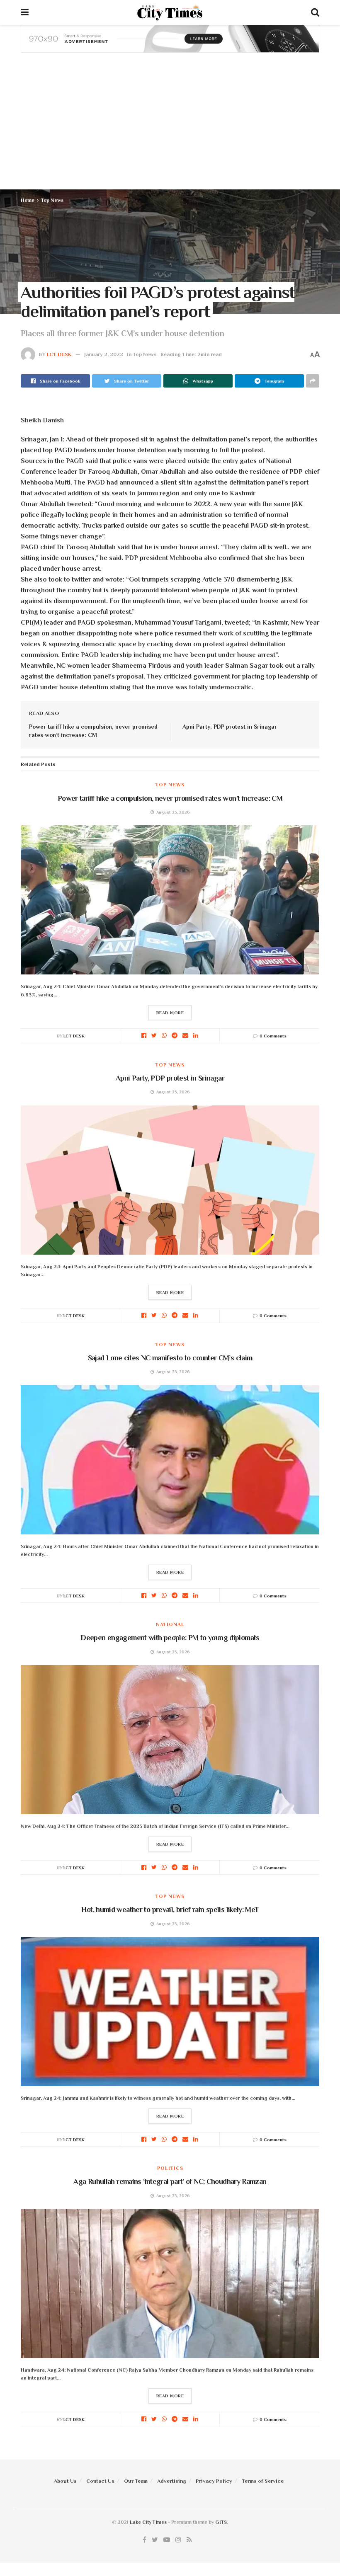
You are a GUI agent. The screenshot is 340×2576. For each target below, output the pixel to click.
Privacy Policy (214, 2481)
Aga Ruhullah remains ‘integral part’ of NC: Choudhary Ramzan (170, 2181)
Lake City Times (148, 2522)
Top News (52, 200)
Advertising (172, 2481)
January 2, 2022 (104, 354)
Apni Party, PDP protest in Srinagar (230, 727)
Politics (170, 2168)
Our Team (136, 2481)
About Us (65, 2481)
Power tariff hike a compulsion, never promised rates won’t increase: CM (170, 798)
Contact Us (100, 2481)
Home (28, 200)
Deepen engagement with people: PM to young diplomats (170, 1638)
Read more (170, 1013)
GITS (221, 2522)
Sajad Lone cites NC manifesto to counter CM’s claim (170, 1358)
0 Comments (273, 1036)
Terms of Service (263, 2481)
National (170, 1624)
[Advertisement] (170, 127)
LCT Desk (59, 354)
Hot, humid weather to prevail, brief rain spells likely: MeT (170, 1910)
